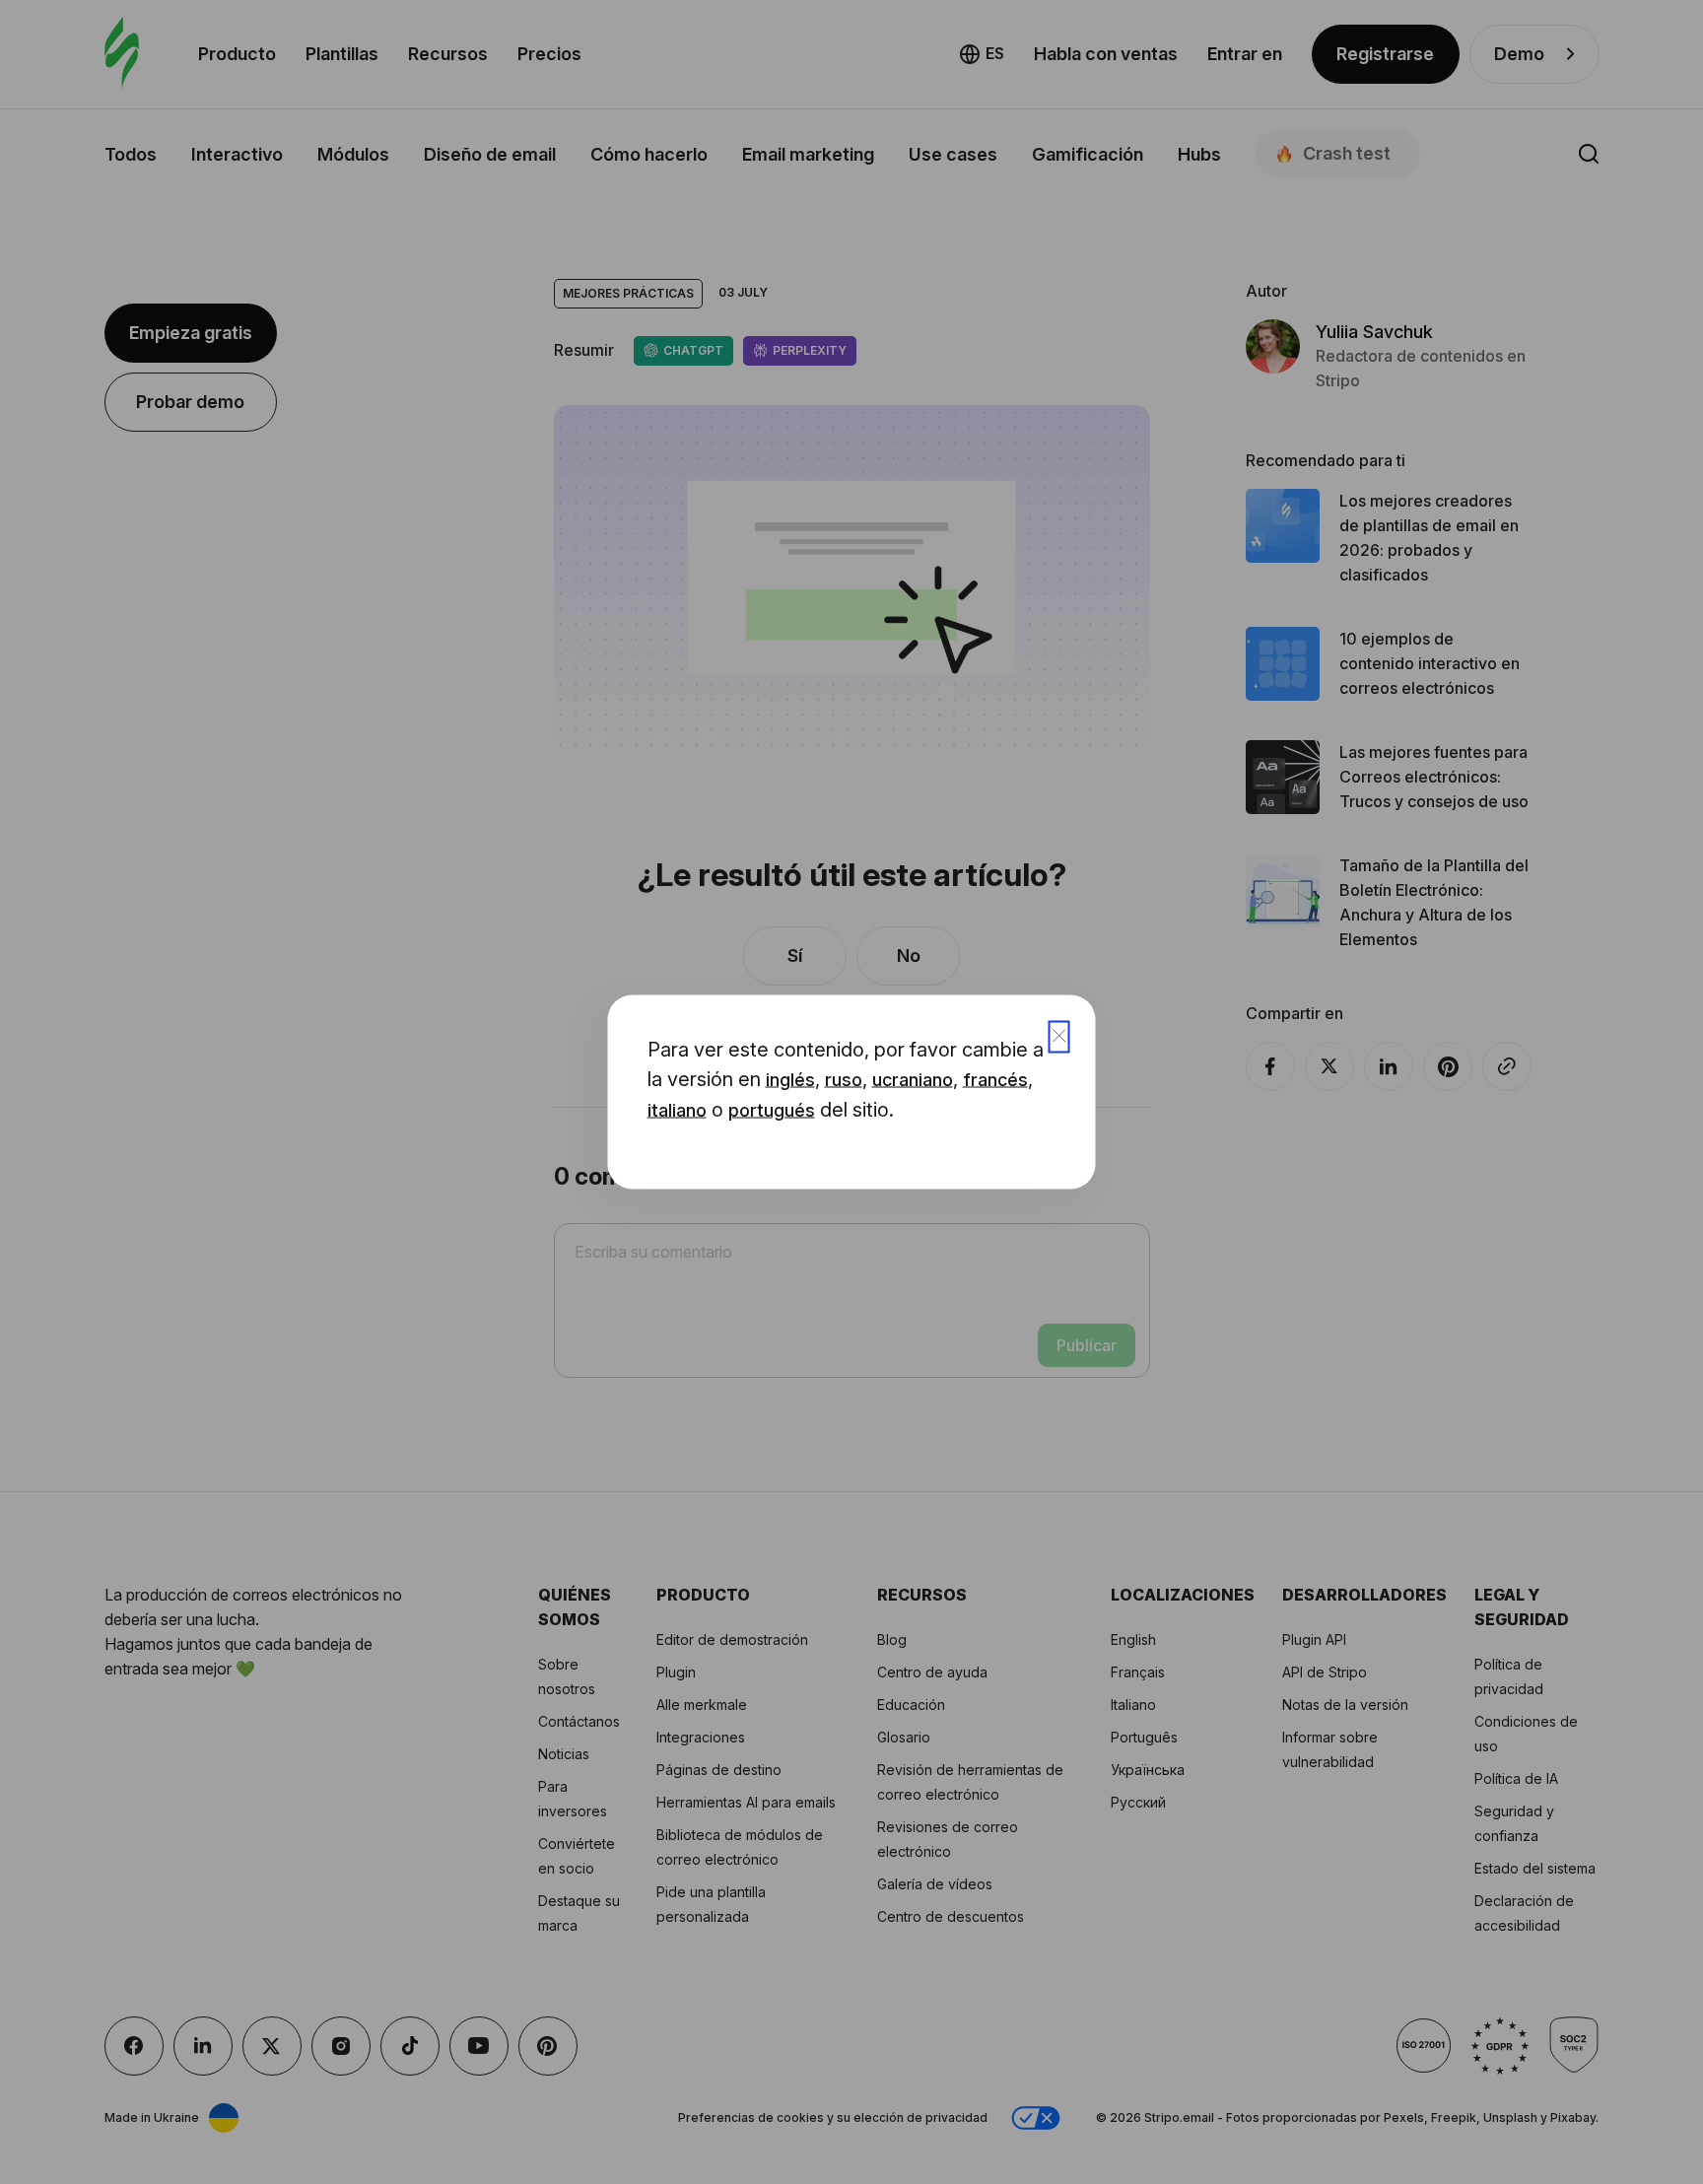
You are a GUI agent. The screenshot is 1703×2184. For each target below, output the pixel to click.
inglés (790, 1080)
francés (995, 1080)
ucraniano (913, 1080)
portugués (772, 1110)
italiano (677, 1110)
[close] (1059, 1037)
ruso (844, 1080)
